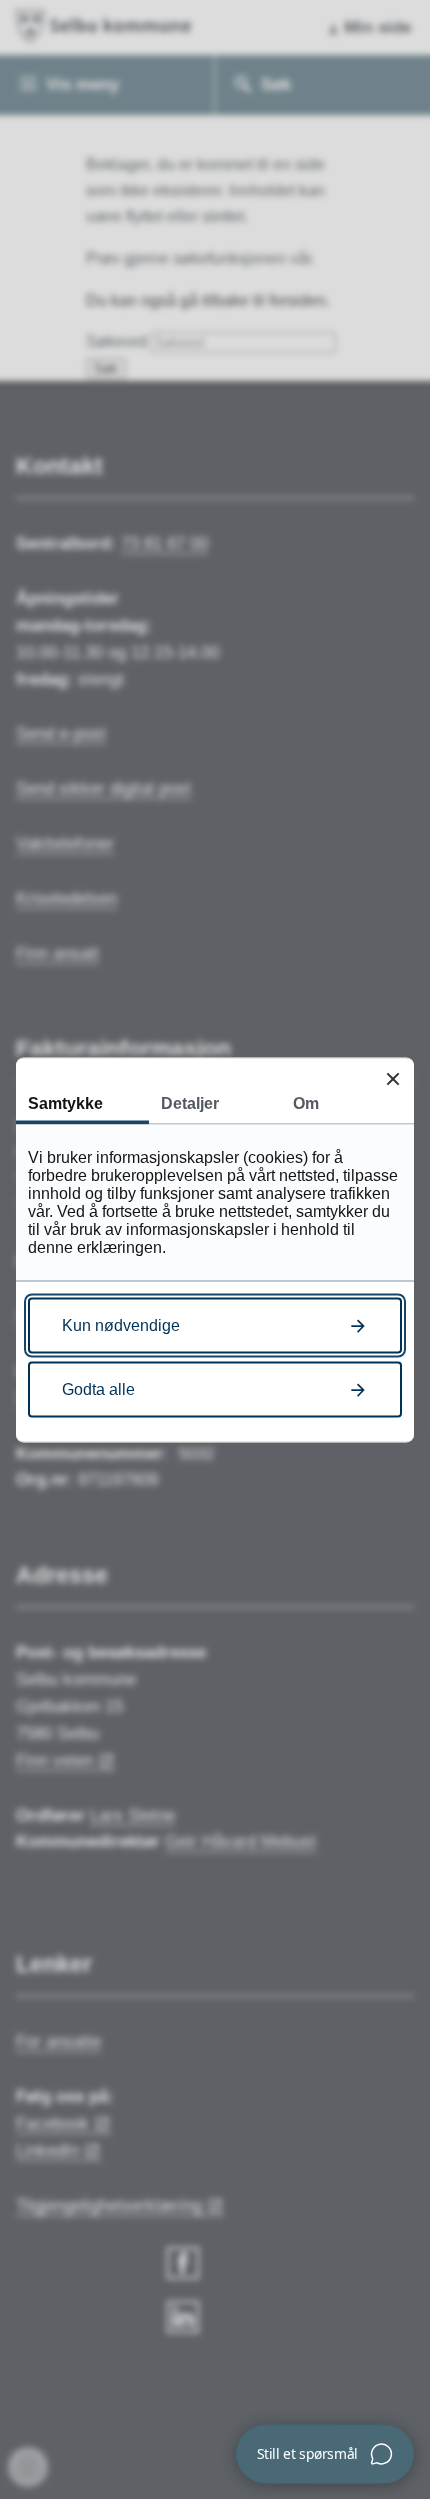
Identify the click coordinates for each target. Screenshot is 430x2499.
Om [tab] (306, 1102)
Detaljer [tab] (190, 1102)
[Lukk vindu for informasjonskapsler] (392, 1078)
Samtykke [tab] (65, 1102)
